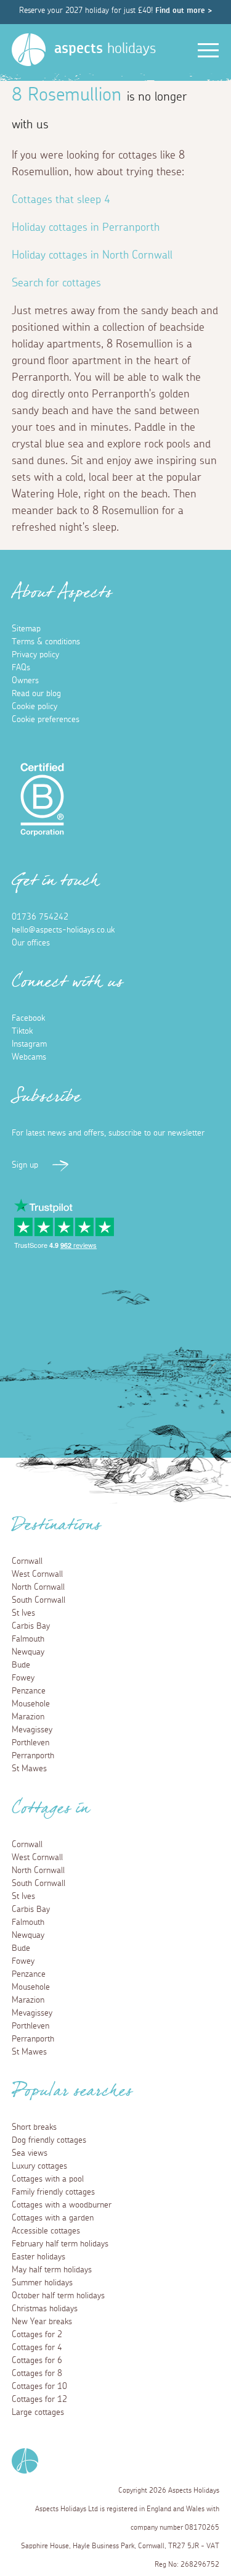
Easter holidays (38, 2257)
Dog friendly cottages (49, 2140)
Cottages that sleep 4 (61, 200)
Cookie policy (34, 707)
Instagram (29, 1044)
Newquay (28, 1652)
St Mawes (29, 1769)
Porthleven (30, 1743)
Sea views (30, 2153)
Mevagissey (32, 1730)
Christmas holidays (45, 2309)
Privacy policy (35, 655)
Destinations (56, 1529)
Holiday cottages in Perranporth (86, 228)
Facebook (28, 1018)
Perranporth (33, 1756)
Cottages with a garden (53, 2218)
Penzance (29, 1691)
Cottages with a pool (48, 2179)
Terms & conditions (46, 642)
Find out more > (184, 11)
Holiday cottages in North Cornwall (92, 256)
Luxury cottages (39, 2166)
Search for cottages (56, 283)
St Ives (23, 1613)
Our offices (31, 943)
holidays (105, 49)
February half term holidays (60, 2244)
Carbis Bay (31, 1626)
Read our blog (36, 694)
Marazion (28, 1717)
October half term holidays (58, 2296)
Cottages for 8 (37, 2374)
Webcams (29, 1057)
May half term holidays (52, 2270)
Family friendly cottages (53, 2192)
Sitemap (26, 629)
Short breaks (34, 2127)
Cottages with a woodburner (62, 2205)
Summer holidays (42, 2283)
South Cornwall (38, 1600)
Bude (21, 1665)
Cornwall (27, 1561)
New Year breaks (42, 2322)
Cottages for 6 (37, 2361)
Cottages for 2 (37, 2335)
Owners (25, 681)
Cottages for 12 (39, 2399)
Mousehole (31, 1704)
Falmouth (28, 1639)
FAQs (21, 668)
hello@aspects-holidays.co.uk (63, 930)
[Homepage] (29, 50)
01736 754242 (40, 917)
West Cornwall (37, 1574)
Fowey (23, 1678)
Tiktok (22, 1031)
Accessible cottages (46, 2231)
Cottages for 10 (39, 2387)
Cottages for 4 (37, 2348)
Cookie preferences (46, 720)
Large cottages (38, 2412)
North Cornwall (38, 1587)
